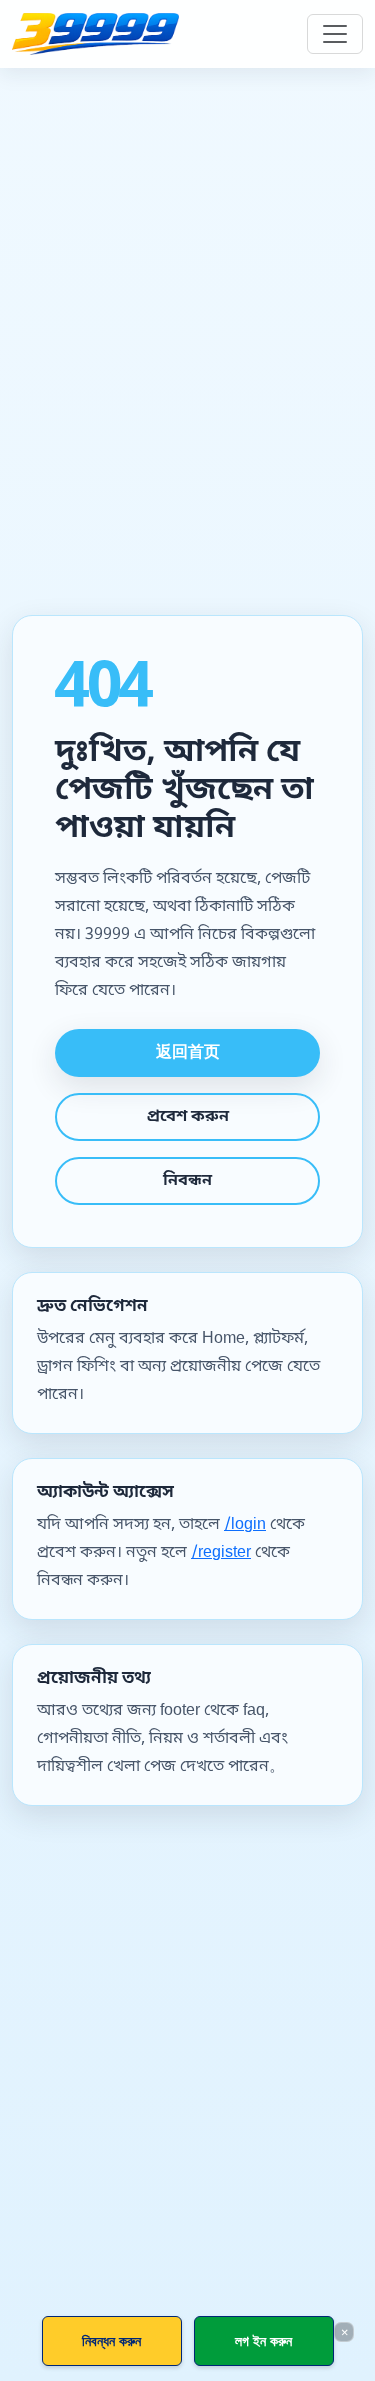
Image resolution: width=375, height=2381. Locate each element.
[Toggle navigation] (335, 34)
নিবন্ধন (187, 1181)
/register (221, 1553)
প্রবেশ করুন (188, 1117)
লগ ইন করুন (263, 2340)
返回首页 (188, 1053)
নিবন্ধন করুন (111, 2340)
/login (245, 1525)
